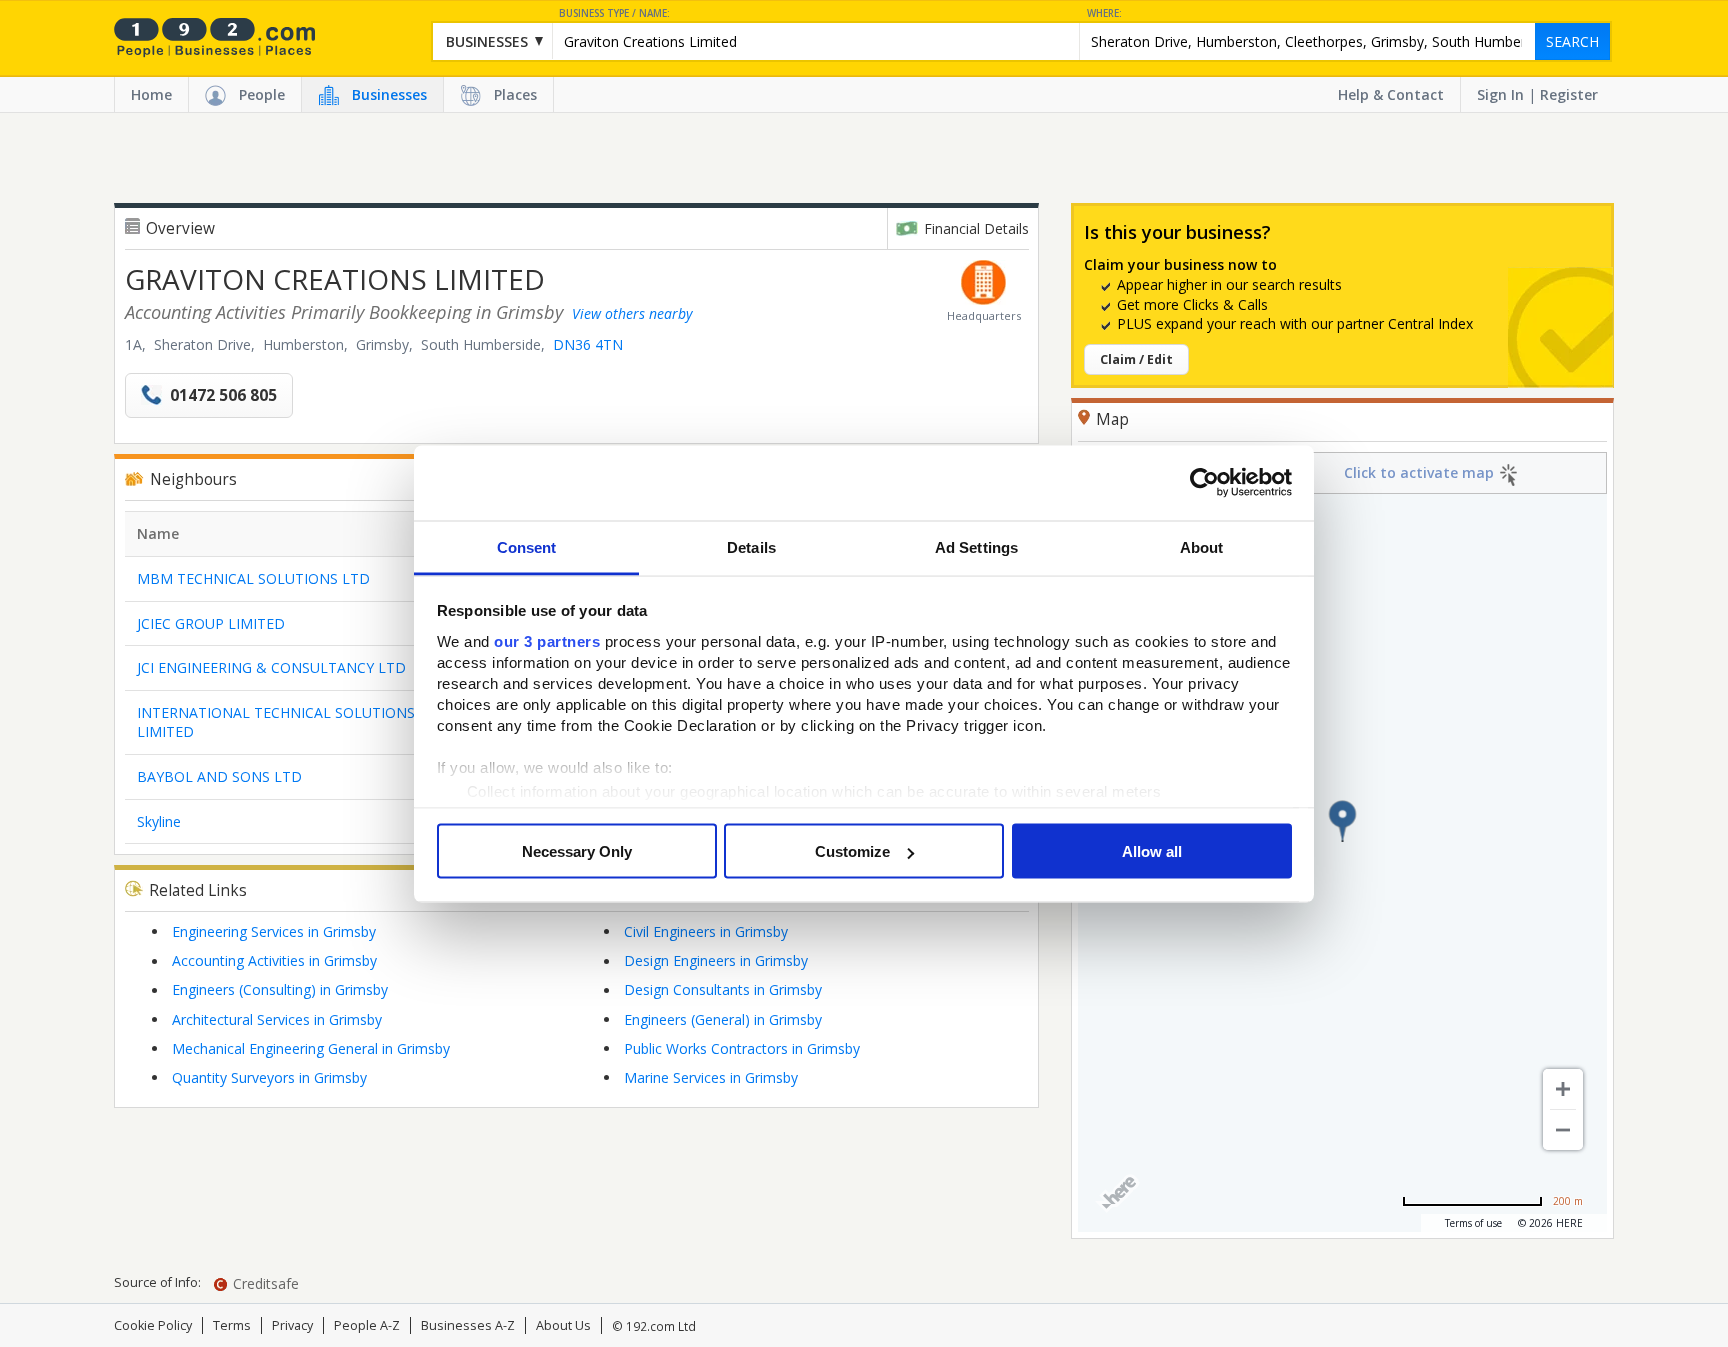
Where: (1104, 13)
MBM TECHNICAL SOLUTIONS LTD (253, 578)
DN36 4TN (588, 344)
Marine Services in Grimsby (711, 1077)
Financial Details (976, 228)
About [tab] (1202, 546)
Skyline (159, 821)
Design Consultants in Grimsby (723, 989)
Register (1569, 94)
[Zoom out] (1563, 1130)
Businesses (389, 94)
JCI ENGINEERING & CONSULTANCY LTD (271, 667)
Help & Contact (1391, 94)
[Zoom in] (1563, 1089)
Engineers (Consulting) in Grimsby (280, 989)
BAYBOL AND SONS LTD (219, 776)
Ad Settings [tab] (976, 546)
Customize (852, 851)
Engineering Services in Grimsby (274, 931)
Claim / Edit (1136, 359)
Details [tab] (751, 546)
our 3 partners (547, 640)
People (262, 94)
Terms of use (1473, 1223)
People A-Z (367, 1325)
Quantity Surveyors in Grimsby (269, 1077)
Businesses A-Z (468, 1325)
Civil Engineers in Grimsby (706, 931)
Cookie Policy (153, 1325)
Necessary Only (577, 851)
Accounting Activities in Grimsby (274, 960)
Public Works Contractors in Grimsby (742, 1048)
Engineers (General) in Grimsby (723, 1019)
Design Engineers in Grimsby (716, 960)
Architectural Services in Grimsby (277, 1019)
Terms (232, 1325)
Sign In (1500, 94)
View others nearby (632, 313)
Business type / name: (614, 13)
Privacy (292, 1325)
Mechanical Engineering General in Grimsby (311, 1048)
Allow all (1152, 851)
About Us (563, 1325)
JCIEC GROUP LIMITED (211, 623)
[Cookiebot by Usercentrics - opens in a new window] (1204, 483)
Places (515, 94)
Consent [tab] (527, 546)
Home (151, 94)
